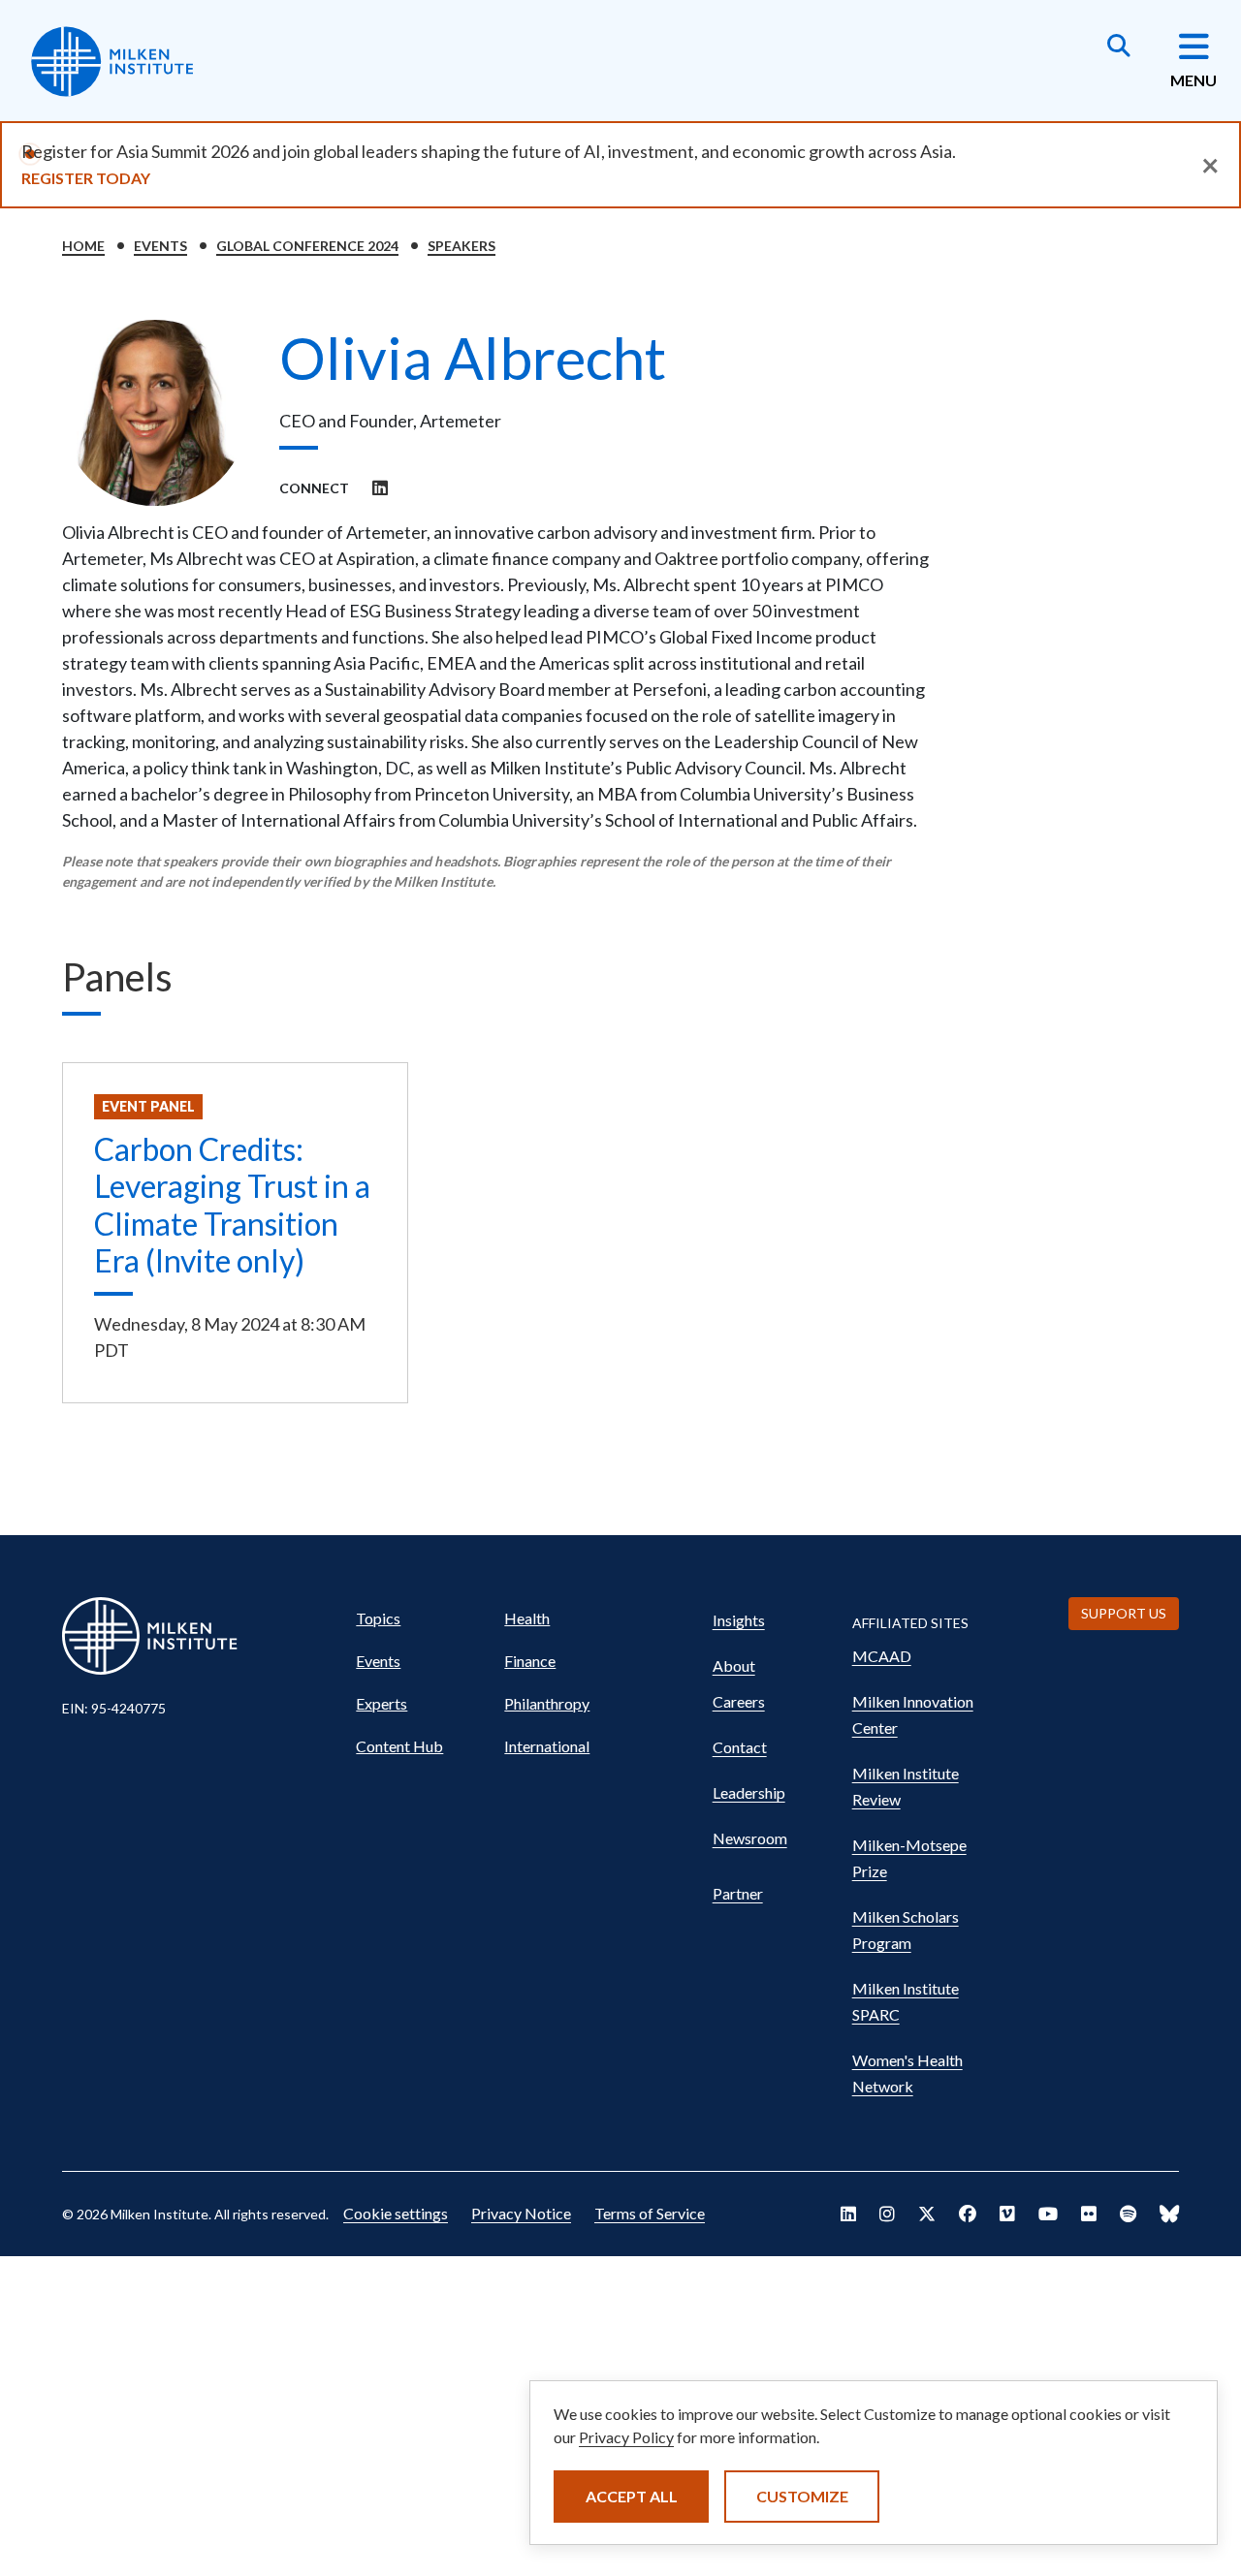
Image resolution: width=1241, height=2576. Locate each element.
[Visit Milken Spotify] (1128, 2214)
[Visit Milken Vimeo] (1007, 2214)
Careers (739, 1701)
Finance (530, 1661)
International (547, 1746)
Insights (739, 1620)
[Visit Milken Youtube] (1048, 2214)
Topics (378, 1618)
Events (160, 246)
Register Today (86, 178)
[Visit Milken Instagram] (887, 2214)
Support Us (1124, 1613)
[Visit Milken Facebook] (968, 2214)
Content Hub (399, 1746)
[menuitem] (421, 1618)
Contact (740, 1747)
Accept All (632, 2496)
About (734, 1665)
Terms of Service (650, 2213)
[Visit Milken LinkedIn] (848, 2214)
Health (527, 1618)
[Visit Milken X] (927, 2214)
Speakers (461, 246)
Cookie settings (396, 2213)
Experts (382, 1703)
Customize (802, 2496)
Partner (738, 1893)
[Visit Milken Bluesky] (1169, 2214)
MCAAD (882, 1656)
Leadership (749, 1792)
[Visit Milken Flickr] (1089, 2214)
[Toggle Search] (1119, 47)
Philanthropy (547, 1703)
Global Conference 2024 (307, 246)
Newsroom (750, 1838)
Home (83, 246)
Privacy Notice (521, 2213)
